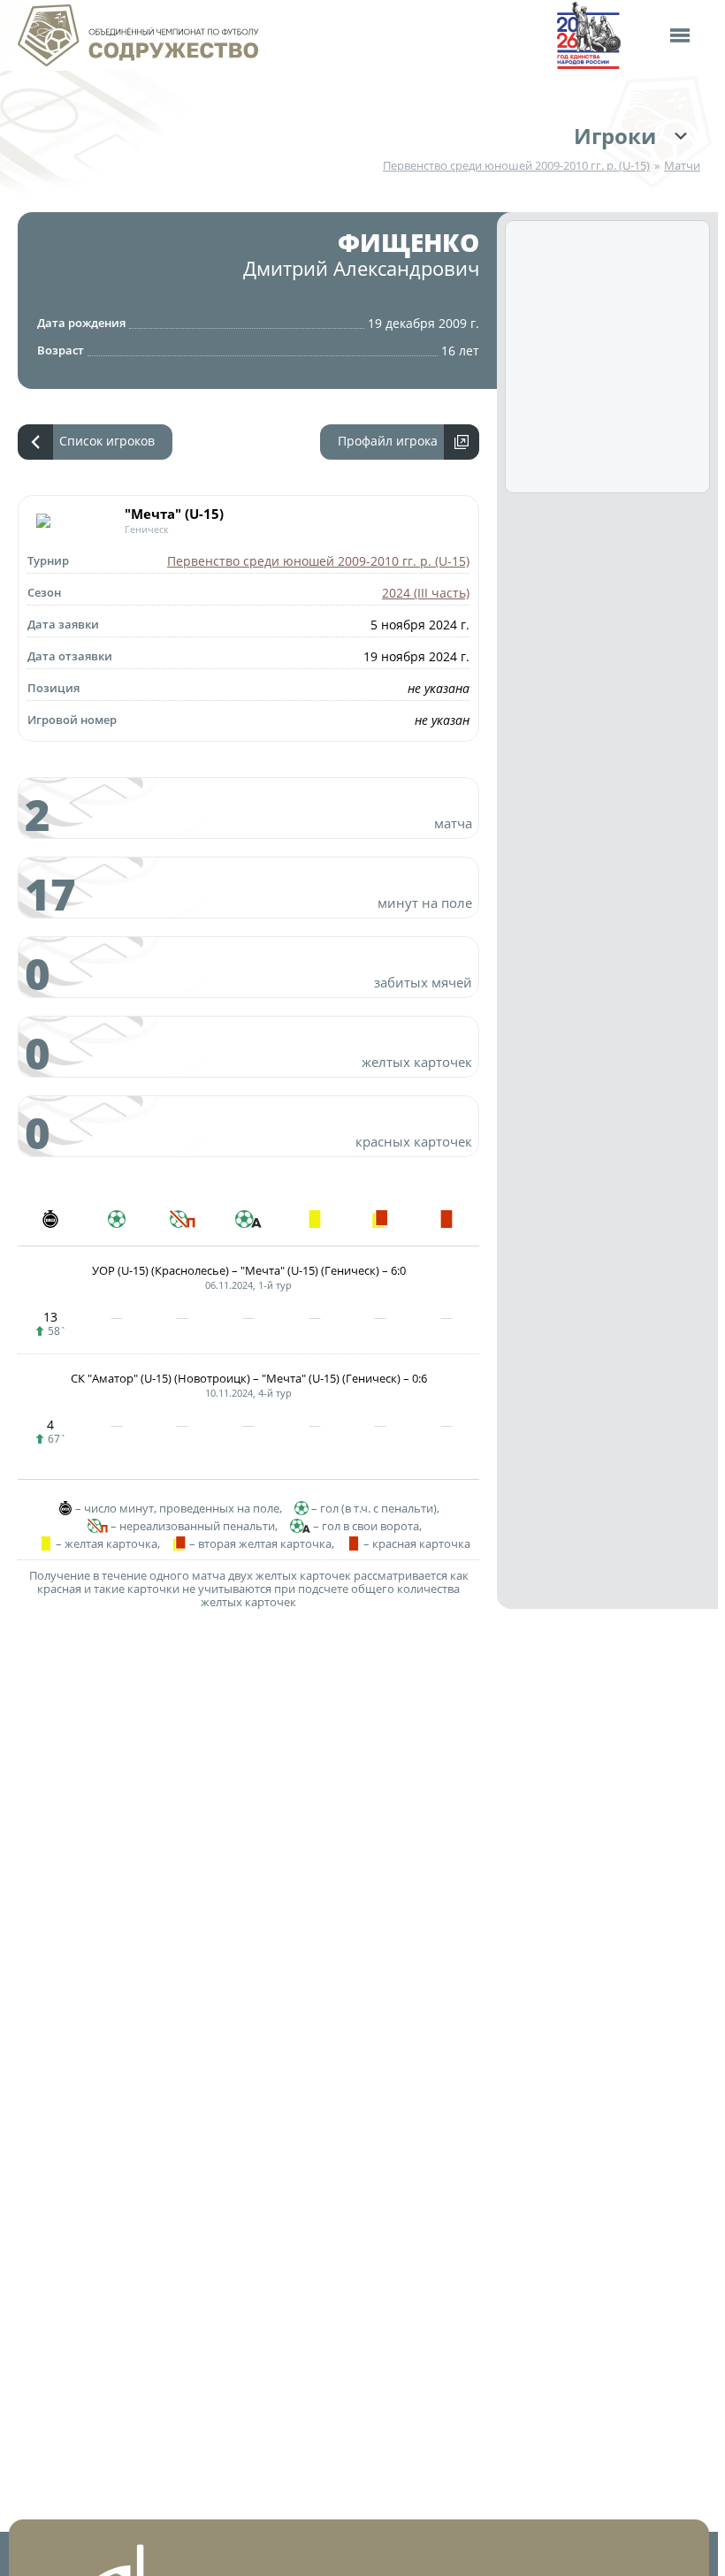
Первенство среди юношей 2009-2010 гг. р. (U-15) (516, 166)
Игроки (615, 136)
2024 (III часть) (426, 593)
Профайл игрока (388, 441)
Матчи (682, 166)
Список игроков (107, 441)
